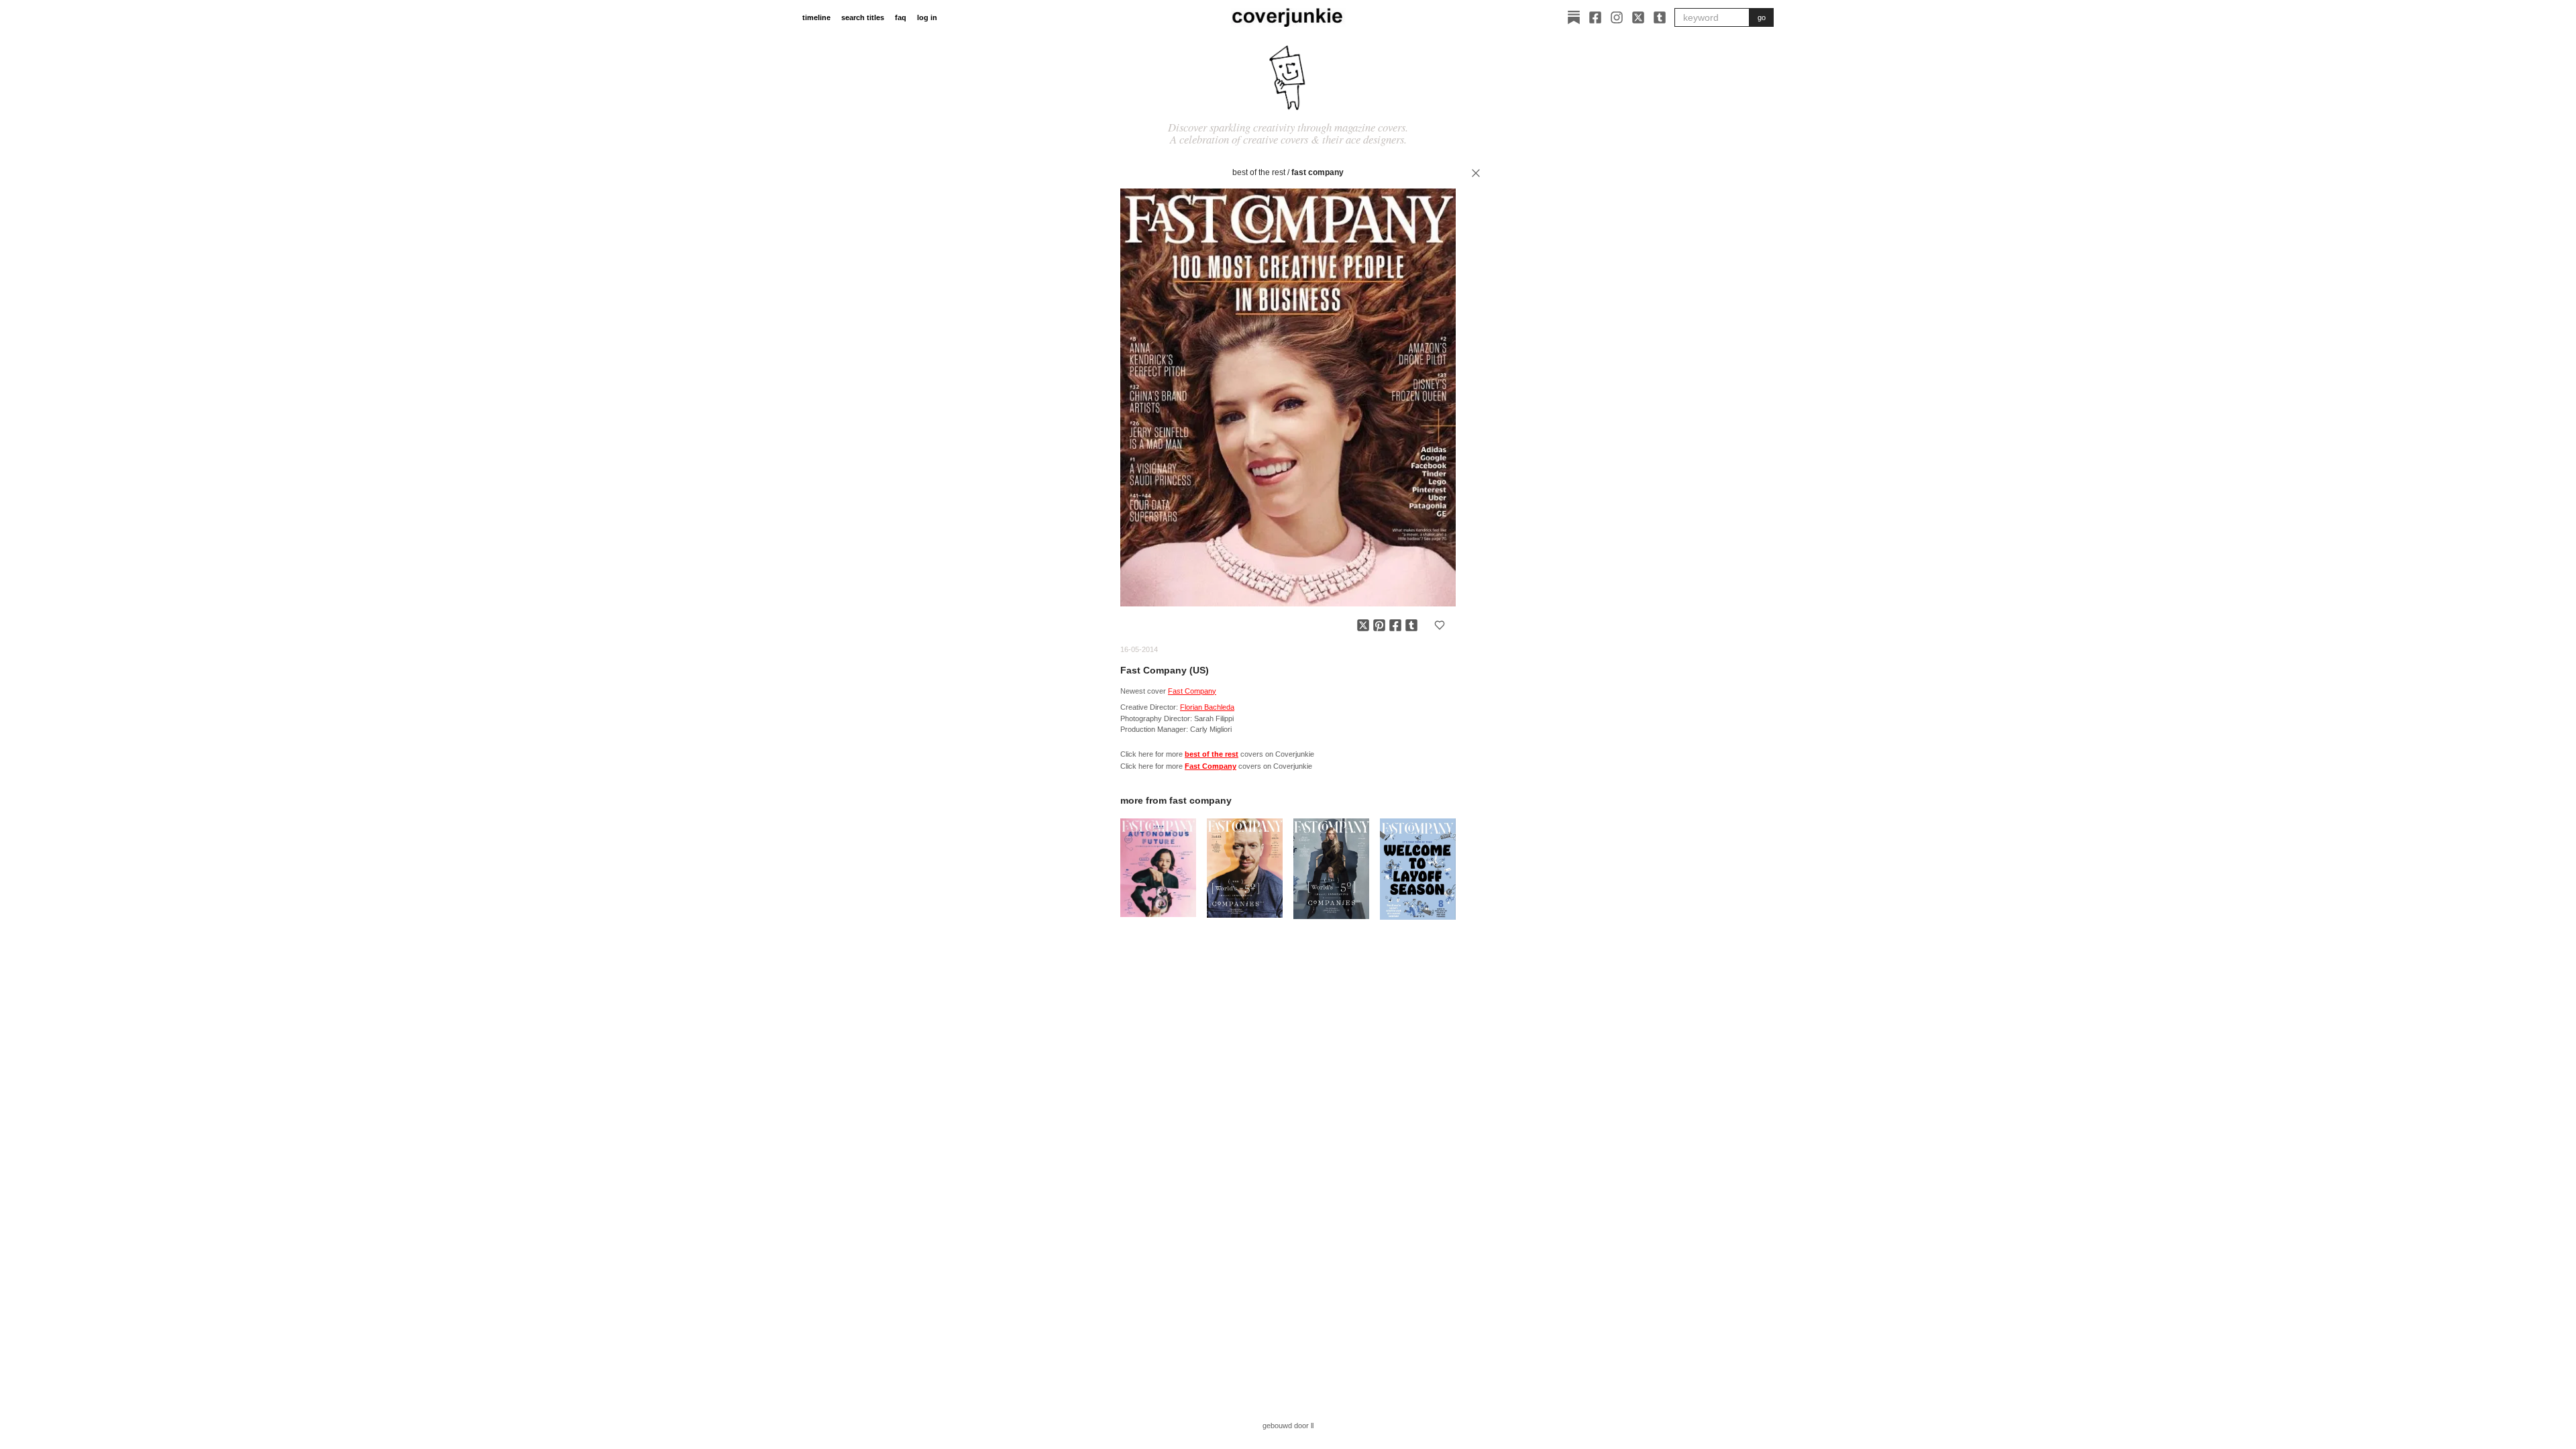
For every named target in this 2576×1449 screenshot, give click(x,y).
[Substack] (1574, 17)
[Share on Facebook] (1395, 625)
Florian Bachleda (1207, 707)
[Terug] (1476, 173)
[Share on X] (1363, 625)
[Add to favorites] (1440, 625)
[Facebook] (1595, 17)
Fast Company (1318, 172)
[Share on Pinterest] (1379, 625)
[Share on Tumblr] (1411, 625)
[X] (1638, 17)
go (1762, 17)
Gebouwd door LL (1288, 1426)
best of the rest (1259, 172)
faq (901, 17)
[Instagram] (1617, 17)
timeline (816, 17)
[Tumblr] (1660, 17)
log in (927, 17)
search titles (863, 17)
